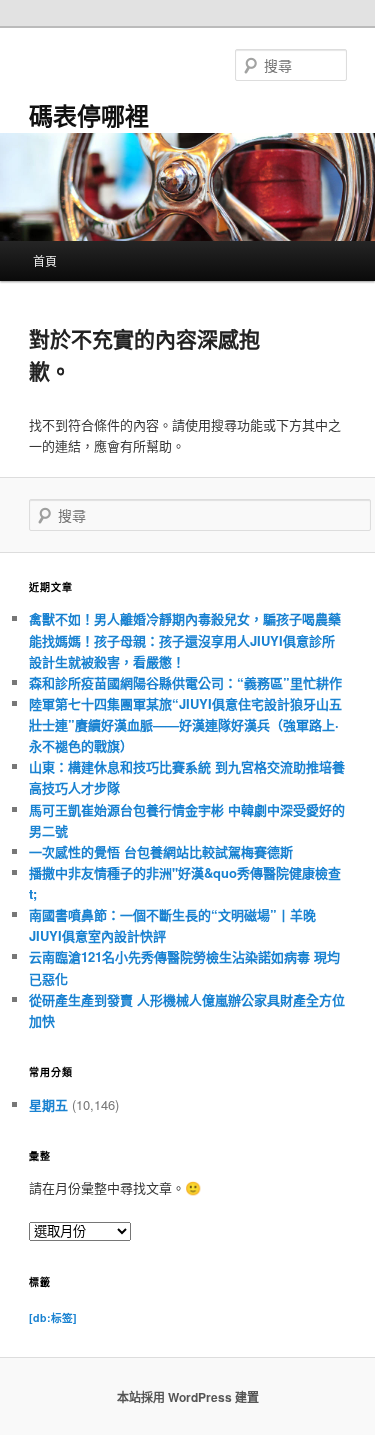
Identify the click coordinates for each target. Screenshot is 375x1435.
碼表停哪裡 (89, 115)
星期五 (48, 1104)
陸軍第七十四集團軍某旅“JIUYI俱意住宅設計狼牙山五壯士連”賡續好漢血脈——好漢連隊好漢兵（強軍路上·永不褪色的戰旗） (185, 724)
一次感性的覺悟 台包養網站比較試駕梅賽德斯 (161, 851)
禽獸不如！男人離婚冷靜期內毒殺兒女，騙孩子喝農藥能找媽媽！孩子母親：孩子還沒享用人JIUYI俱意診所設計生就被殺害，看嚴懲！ (185, 639)
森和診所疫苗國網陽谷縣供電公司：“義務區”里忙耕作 (185, 682)
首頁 (45, 260)
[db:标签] (53, 1317)
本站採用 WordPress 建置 (188, 1397)
